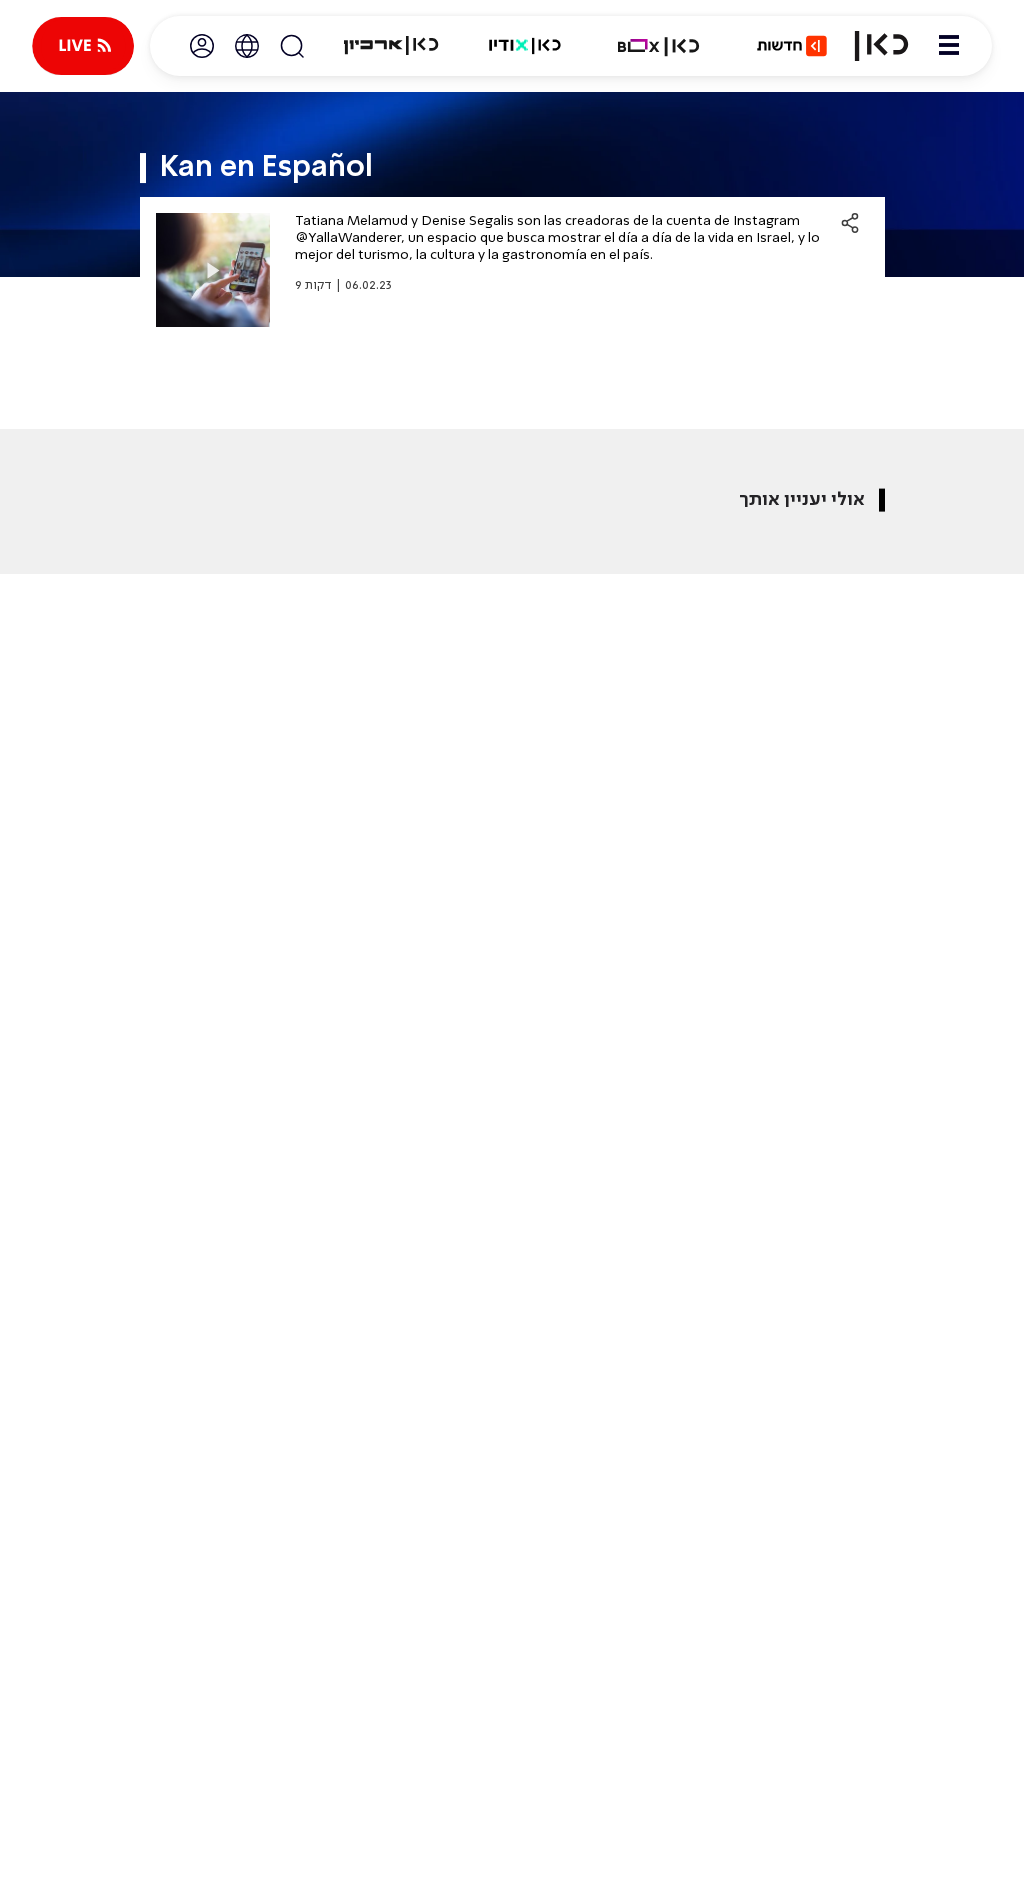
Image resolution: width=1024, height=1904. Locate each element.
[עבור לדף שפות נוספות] (247, 46)
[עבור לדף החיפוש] (292, 46)
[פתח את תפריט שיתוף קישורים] (850, 223)
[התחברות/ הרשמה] (202, 46)
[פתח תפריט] (949, 46)
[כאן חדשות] (792, 46)
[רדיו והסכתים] (525, 46)
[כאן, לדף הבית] (881, 46)
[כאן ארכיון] (391, 46)
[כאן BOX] (659, 46)
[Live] (83, 46)
